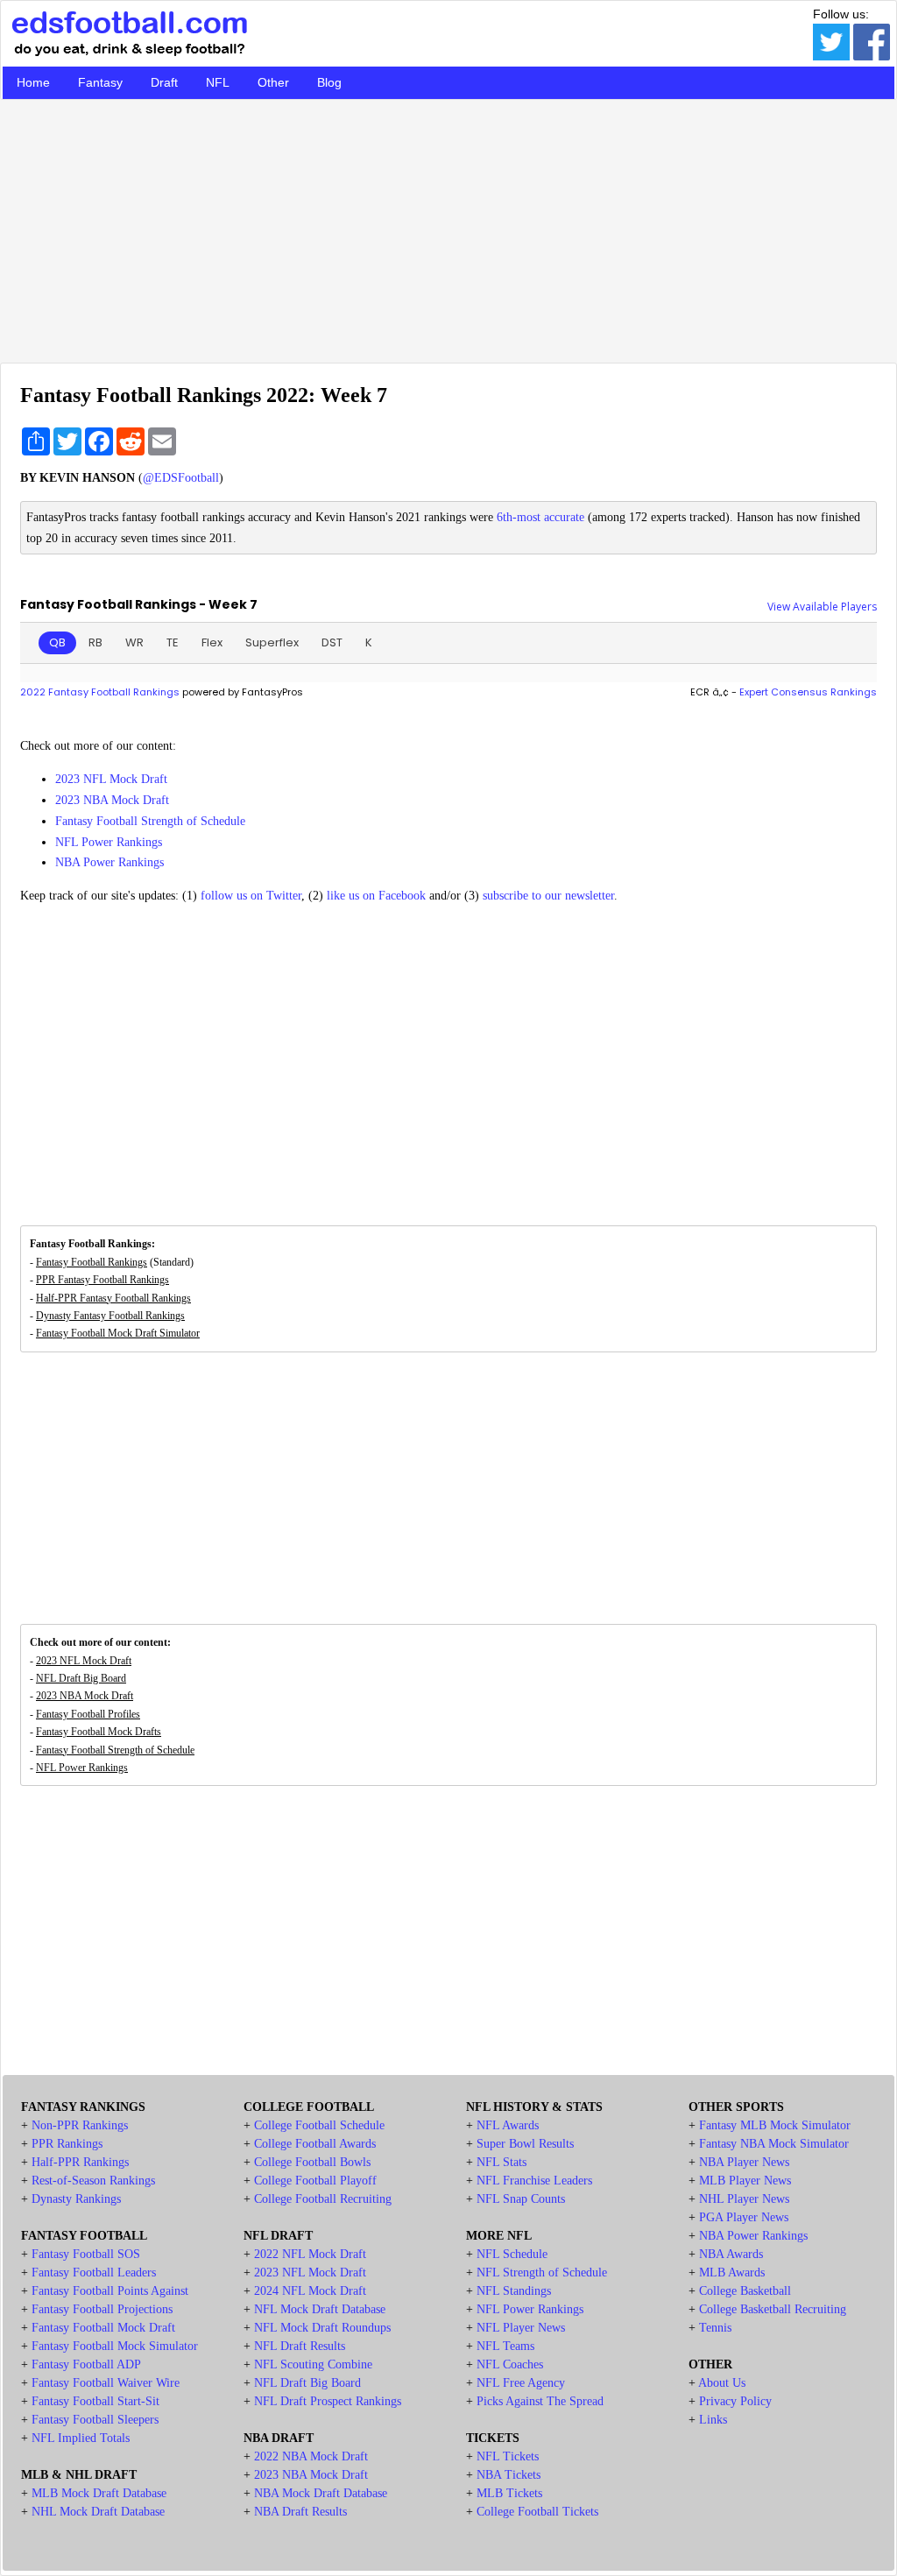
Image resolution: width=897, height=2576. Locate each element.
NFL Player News (521, 2328)
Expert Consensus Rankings (808, 692)
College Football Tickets (537, 2512)
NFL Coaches (510, 2364)
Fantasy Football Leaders (94, 2273)
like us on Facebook (376, 896)
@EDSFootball (181, 478)
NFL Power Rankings (109, 842)
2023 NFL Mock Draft (111, 779)
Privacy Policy (735, 2401)
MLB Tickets (509, 2493)
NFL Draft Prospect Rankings (328, 2401)
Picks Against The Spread (540, 2401)
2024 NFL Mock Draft (310, 2291)
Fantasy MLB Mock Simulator (775, 2125)
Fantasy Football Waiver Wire (106, 2383)
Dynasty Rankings (76, 2199)
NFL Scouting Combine (313, 2364)
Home (33, 82)
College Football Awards (315, 2144)
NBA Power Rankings (109, 862)
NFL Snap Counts (521, 2199)
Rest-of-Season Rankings (93, 2181)
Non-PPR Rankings (80, 2125)
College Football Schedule (319, 2125)
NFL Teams (505, 2346)
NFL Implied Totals (81, 2438)
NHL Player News (744, 2199)
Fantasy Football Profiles (88, 1714)
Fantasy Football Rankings (92, 1262)
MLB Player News (745, 2181)
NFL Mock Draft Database (320, 2309)
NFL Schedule (512, 2254)
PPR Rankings (67, 2144)
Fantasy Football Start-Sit (95, 2401)
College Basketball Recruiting (773, 2309)
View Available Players (822, 607)
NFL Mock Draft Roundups (322, 2328)
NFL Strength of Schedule (542, 2273)
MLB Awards (732, 2273)
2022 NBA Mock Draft (311, 2456)
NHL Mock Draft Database (98, 2512)
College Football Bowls (312, 2162)
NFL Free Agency (521, 2383)
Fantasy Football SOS (86, 2254)
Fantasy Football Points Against (110, 2291)
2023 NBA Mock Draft (112, 800)
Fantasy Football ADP (86, 2364)
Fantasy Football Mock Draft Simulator (118, 1333)
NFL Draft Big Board (81, 1678)
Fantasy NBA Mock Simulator (774, 2144)
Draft (164, 82)
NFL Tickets (508, 2456)
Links (713, 2420)
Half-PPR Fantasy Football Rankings (113, 1298)
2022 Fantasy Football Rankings (100, 692)
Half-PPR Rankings (80, 2162)
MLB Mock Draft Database (99, 2493)
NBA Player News (744, 2162)
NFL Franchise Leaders (534, 2181)
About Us (722, 2383)
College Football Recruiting (323, 2199)
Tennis (715, 2328)
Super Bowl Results (525, 2144)
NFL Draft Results (300, 2346)
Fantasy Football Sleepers (95, 2420)
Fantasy (100, 82)
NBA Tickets (509, 2475)
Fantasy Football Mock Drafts (99, 1732)
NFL (218, 82)
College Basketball (745, 2291)
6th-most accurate (540, 517)
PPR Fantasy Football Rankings (102, 1280)
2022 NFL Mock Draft (310, 2254)
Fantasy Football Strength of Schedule (150, 821)
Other (273, 82)
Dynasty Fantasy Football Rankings (110, 1316)
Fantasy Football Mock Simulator (115, 2346)
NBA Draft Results (300, 2512)
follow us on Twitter (251, 896)
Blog (329, 82)
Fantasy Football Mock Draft (103, 2328)
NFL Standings (514, 2291)
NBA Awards (731, 2254)
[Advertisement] (448, 227)
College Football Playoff (315, 2181)
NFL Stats (501, 2162)
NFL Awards (508, 2125)
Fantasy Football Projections (102, 2309)
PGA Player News (744, 2217)
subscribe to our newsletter (548, 896)
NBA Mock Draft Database (321, 2493)
